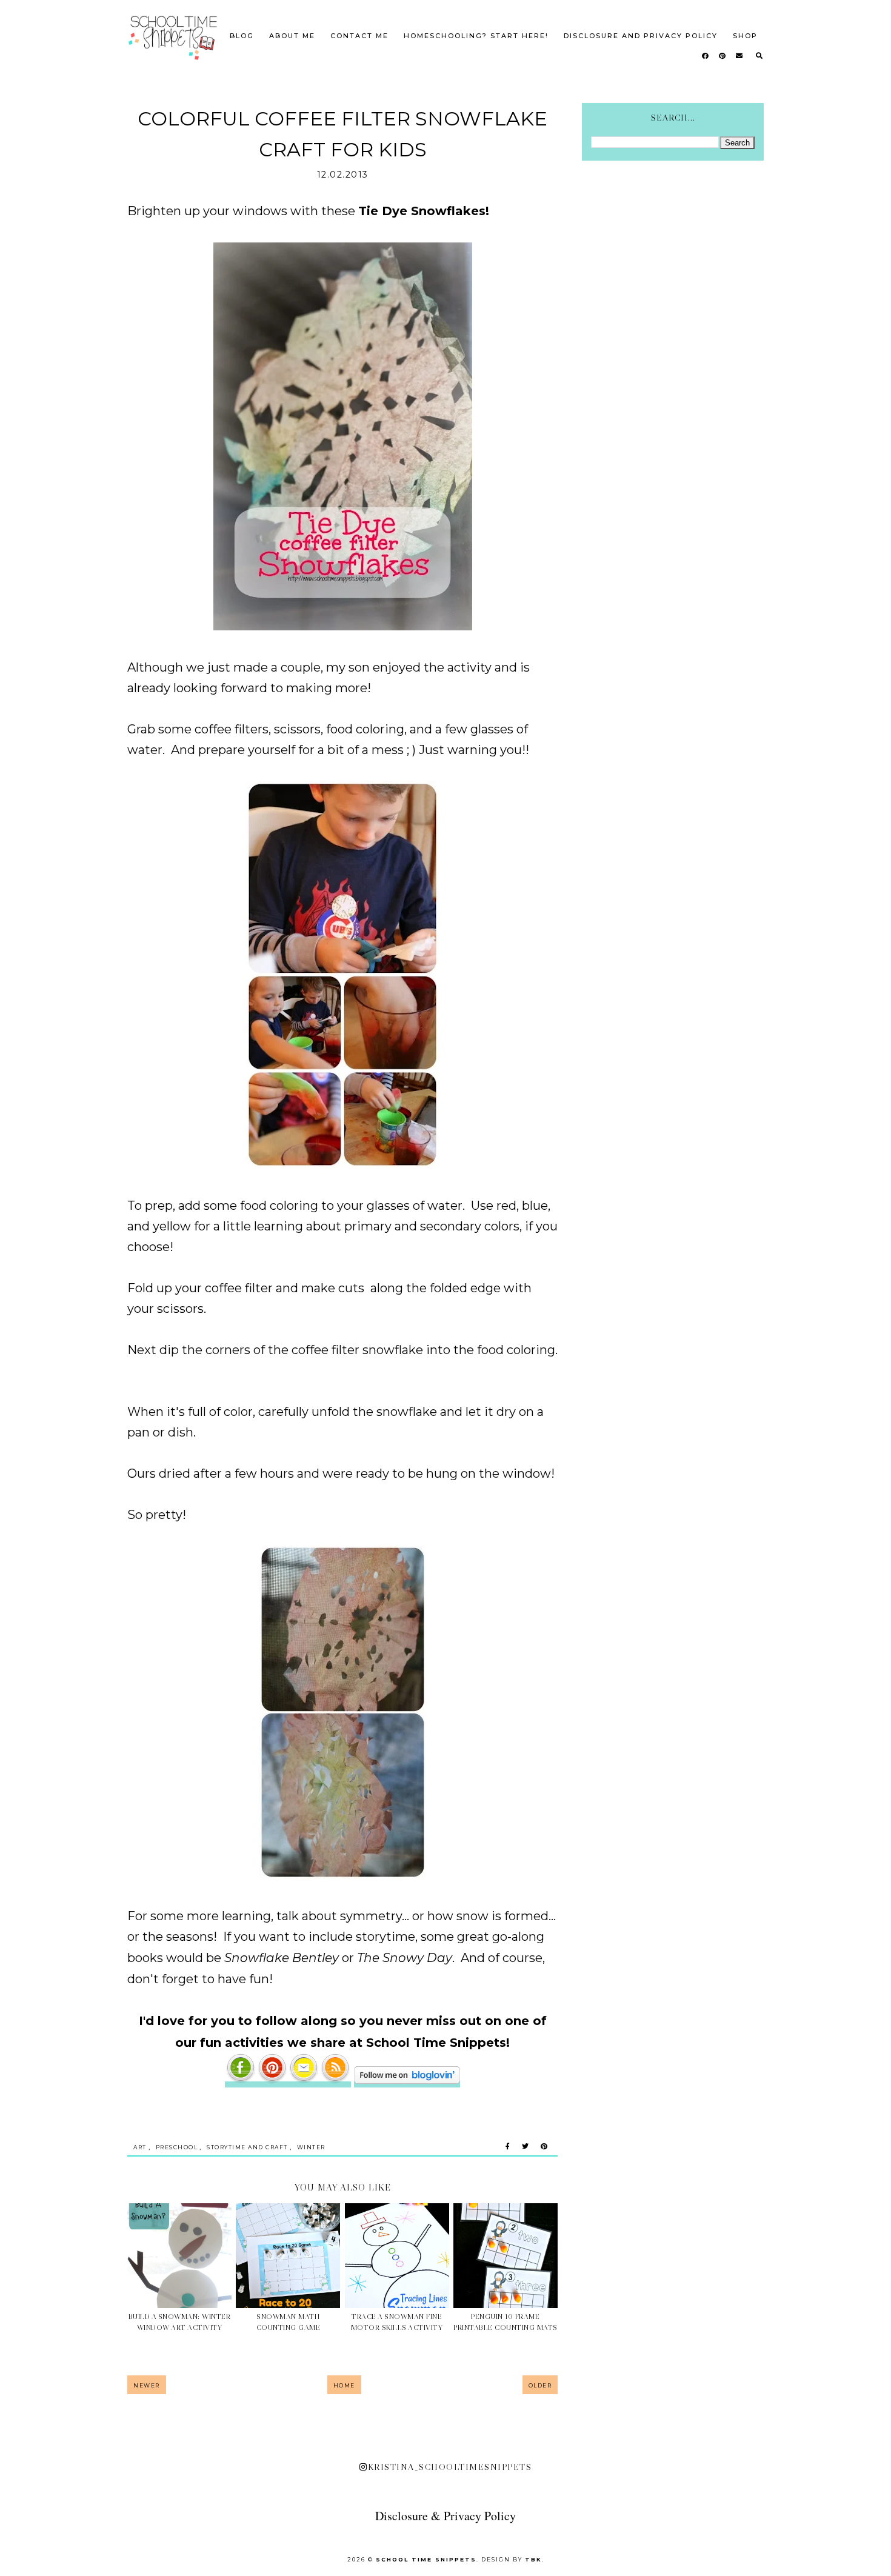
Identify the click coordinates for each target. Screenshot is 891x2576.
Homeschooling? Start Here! (476, 36)
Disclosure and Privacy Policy (641, 36)
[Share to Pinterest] (544, 2147)
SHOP (745, 36)
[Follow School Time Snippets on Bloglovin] (407, 2080)
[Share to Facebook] (508, 2147)
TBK (533, 2559)
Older (540, 2385)
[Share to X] (525, 2147)
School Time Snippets (426, 2559)
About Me (292, 36)
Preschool (177, 2147)
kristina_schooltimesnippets (450, 2467)
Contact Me (359, 36)
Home (344, 2385)
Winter (311, 2147)
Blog (242, 36)
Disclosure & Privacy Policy (446, 2516)
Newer (147, 2385)
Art (140, 2147)
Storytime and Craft (247, 2147)
